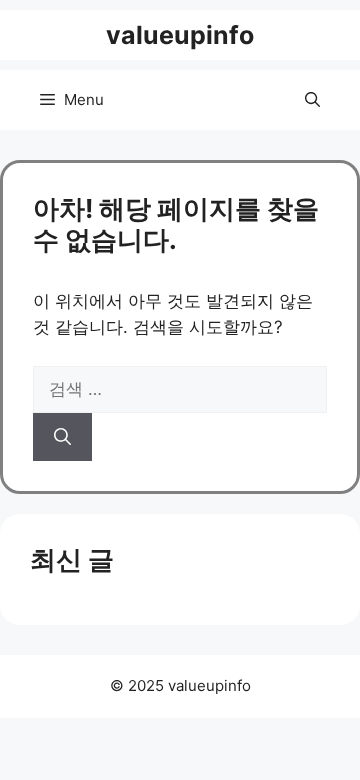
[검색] (62, 437)
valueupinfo (180, 35)
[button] (312, 100)
